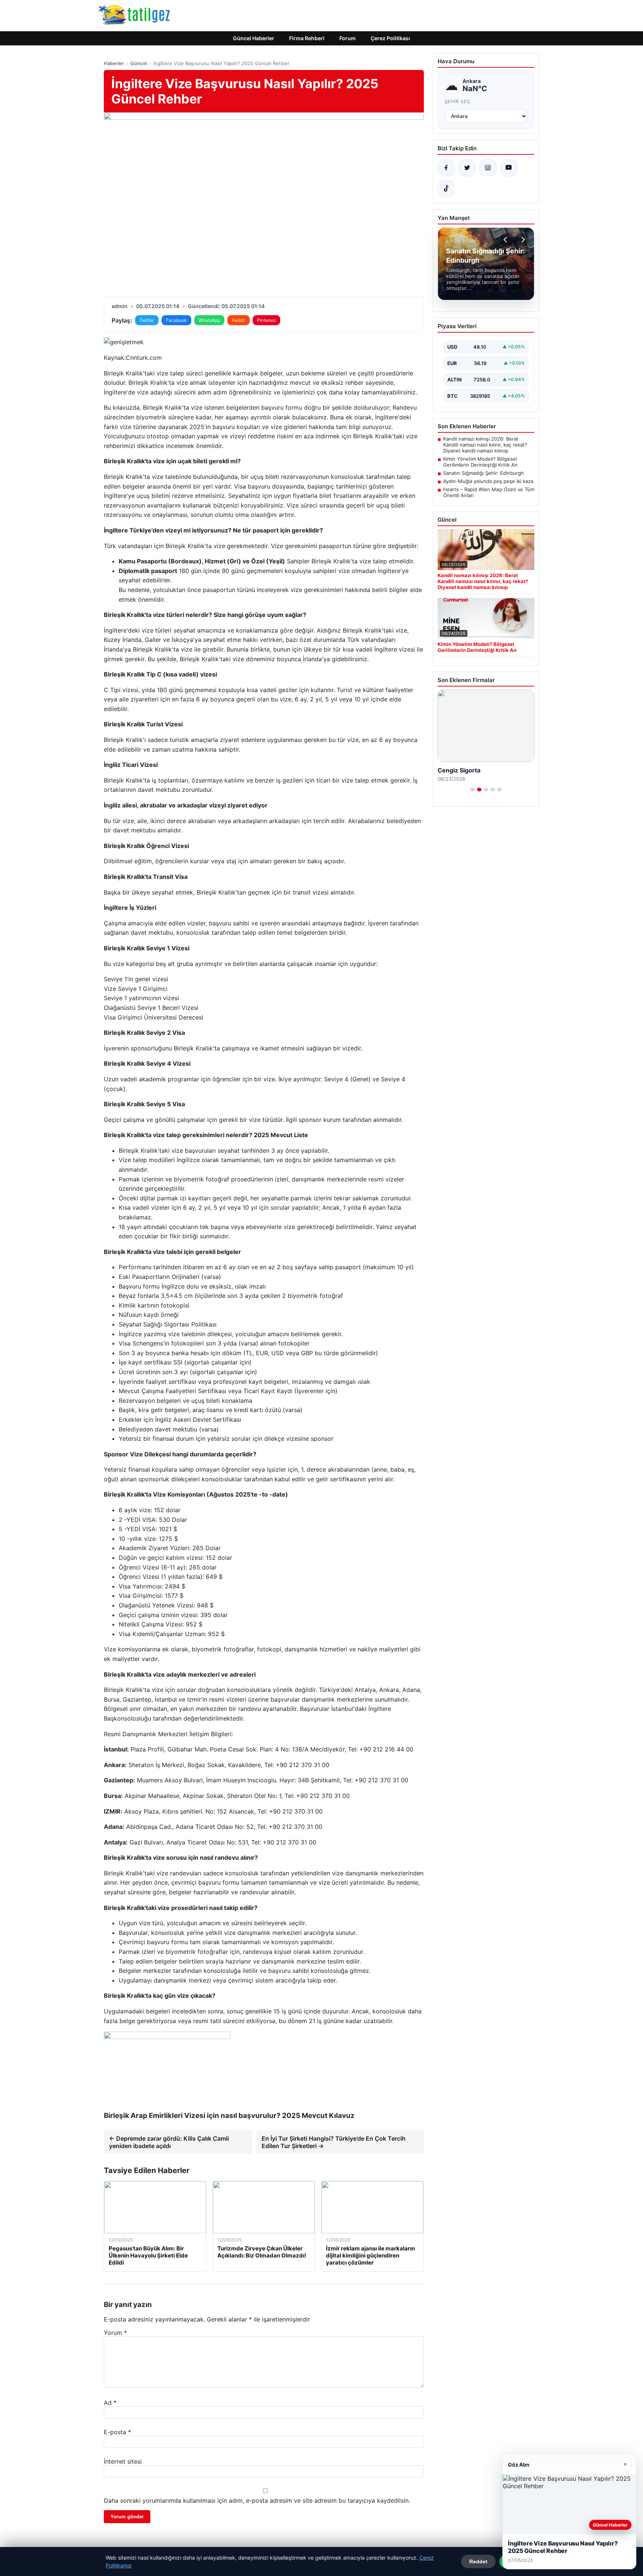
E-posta (117, 2432)
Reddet (478, 2561)
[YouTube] (509, 168)
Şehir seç (458, 101)
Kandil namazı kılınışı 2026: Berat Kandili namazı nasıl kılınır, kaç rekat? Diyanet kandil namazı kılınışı (485, 445)
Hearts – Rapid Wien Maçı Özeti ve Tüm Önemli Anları (489, 492)
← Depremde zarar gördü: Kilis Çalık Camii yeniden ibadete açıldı (169, 2142)
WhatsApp (209, 320)
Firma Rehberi (307, 38)
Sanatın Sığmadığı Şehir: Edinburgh (484, 473)
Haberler (114, 63)
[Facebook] (446, 168)
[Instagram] (488, 168)
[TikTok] (446, 189)
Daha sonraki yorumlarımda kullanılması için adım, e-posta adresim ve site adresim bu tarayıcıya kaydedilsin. (257, 2500)
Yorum (115, 2333)
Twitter (147, 320)
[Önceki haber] (506, 240)
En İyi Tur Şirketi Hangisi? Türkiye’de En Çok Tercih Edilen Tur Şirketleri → (334, 2142)
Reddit (239, 320)
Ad (110, 2403)
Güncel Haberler (254, 38)
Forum (348, 38)
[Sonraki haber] (522, 240)
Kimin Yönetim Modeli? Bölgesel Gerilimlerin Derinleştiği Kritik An (480, 462)
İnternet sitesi (123, 2461)
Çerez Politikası (390, 38)
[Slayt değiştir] (473, 790)
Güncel (139, 63)
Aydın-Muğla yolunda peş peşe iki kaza (488, 481)
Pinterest (266, 320)
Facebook (176, 320)
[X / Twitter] (467, 168)
